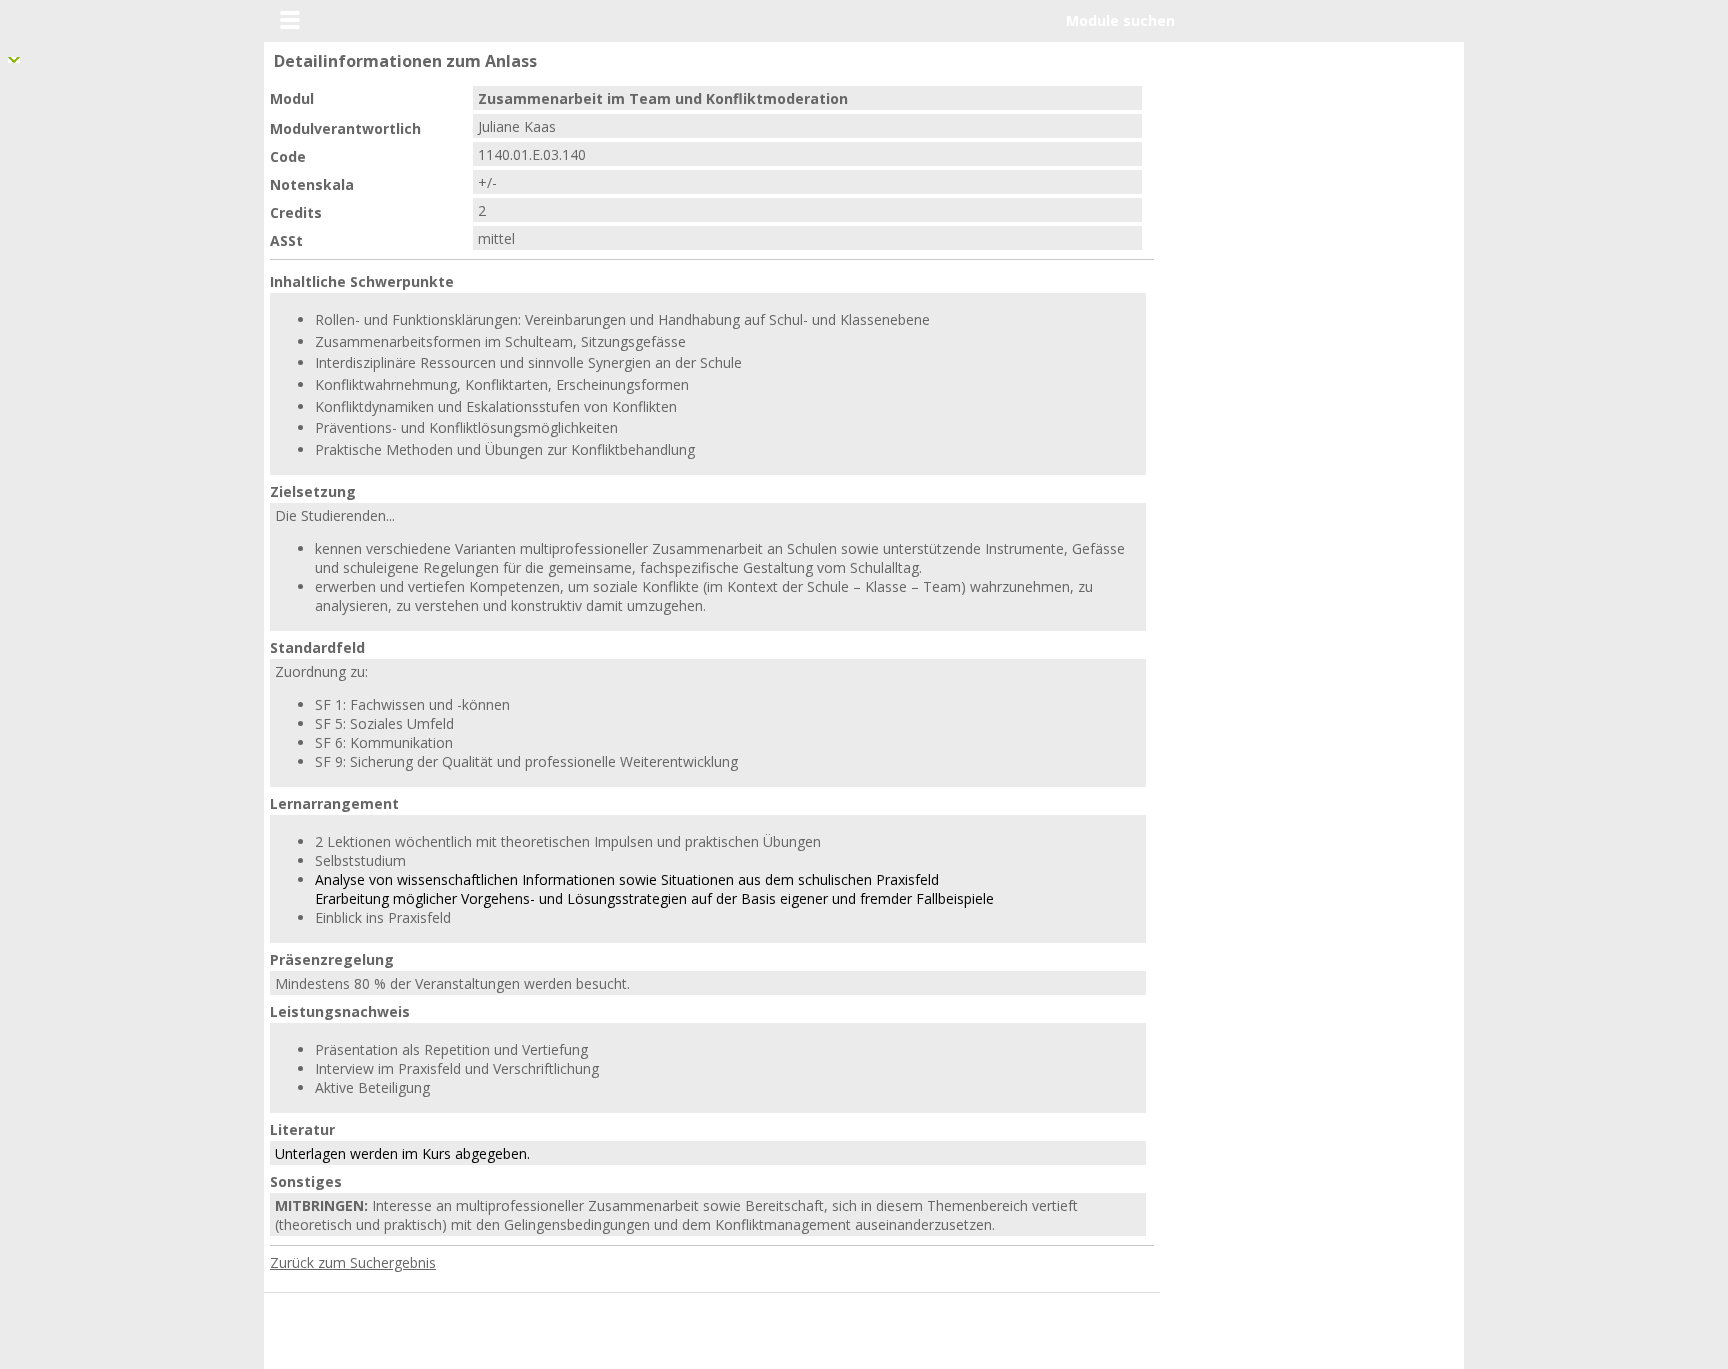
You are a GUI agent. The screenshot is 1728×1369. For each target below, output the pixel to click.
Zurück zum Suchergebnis (353, 1262)
